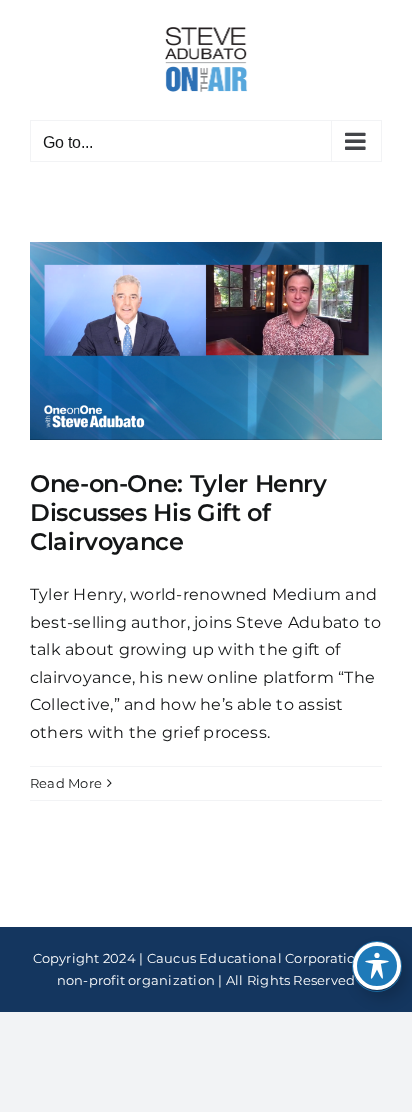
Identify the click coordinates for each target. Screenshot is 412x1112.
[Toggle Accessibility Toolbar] (377, 966)
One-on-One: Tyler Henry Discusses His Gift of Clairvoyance (178, 512)
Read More (66, 783)
